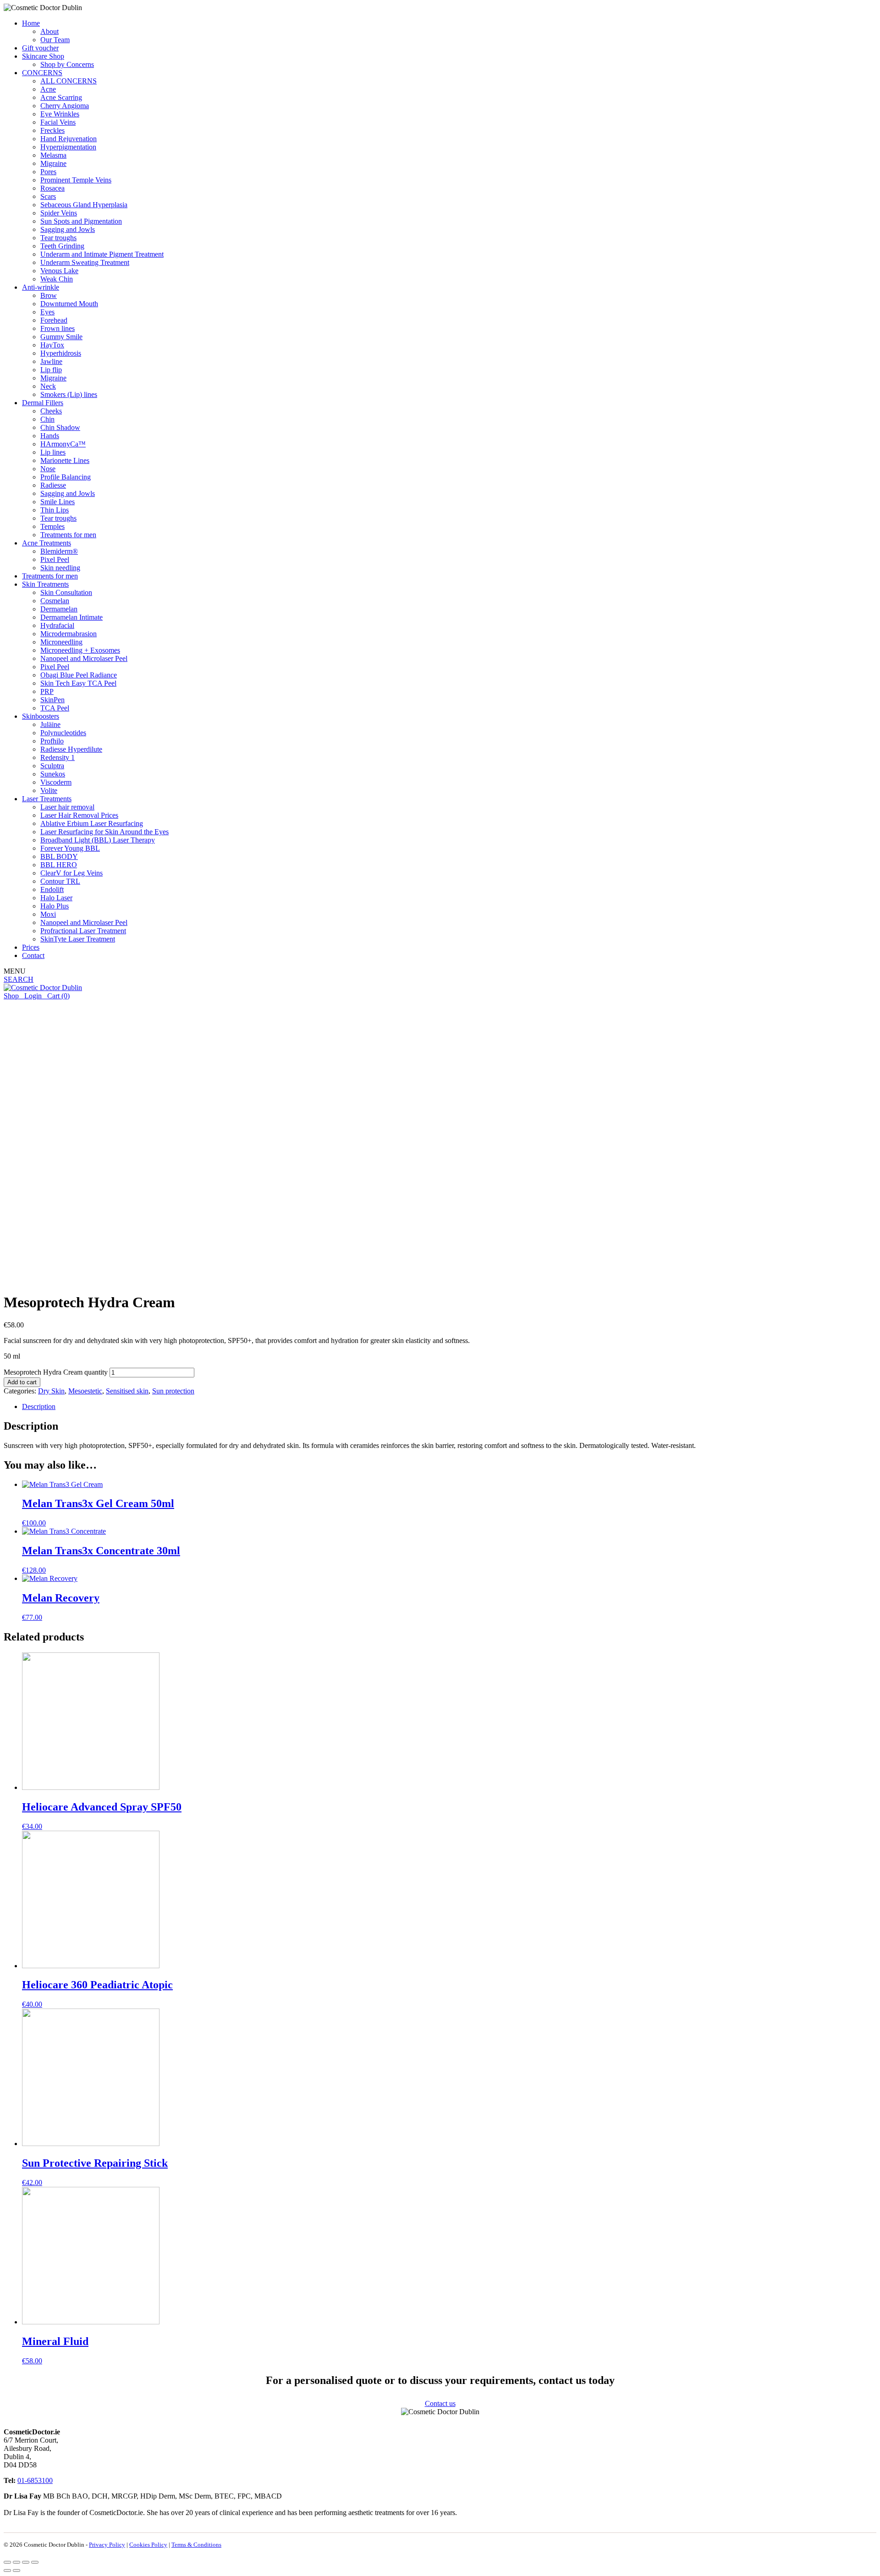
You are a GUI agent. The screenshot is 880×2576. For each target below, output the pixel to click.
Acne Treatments (47, 543)
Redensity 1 (58, 757)
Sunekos (53, 774)
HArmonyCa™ (63, 444)
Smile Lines (58, 502)
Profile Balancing (66, 477)
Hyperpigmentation (68, 147)
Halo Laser (56, 898)
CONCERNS (42, 73)
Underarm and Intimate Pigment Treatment (102, 254)
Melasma (53, 155)
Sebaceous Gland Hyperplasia (84, 205)
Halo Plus (55, 906)
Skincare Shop (43, 56)
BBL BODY (59, 856)
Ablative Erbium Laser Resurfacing (92, 823)
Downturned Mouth (69, 304)
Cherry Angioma (65, 106)
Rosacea (52, 188)
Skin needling (60, 568)
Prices (31, 947)
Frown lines (58, 328)
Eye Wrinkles (60, 114)
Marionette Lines (65, 460)
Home (31, 23)
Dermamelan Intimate (71, 617)
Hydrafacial (57, 625)
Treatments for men (68, 535)
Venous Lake (59, 271)
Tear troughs (58, 238)
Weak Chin (57, 279)
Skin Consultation (66, 592)
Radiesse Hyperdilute (71, 749)
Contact (33, 955)
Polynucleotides (63, 733)
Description (39, 1406)
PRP (47, 691)
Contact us (440, 2403)
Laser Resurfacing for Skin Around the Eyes (104, 832)
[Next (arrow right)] (16, 2570)
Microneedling (61, 642)
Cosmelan (55, 601)
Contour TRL (60, 881)
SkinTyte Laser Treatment (78, 939)
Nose (48, 469)
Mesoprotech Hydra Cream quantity (56, 1372)
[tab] (449, 1407)
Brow (49, 295)
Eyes (47, 312)
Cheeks (51, 411)
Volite (49, 790)
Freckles (52, 130)
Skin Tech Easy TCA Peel (78, 683)
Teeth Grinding (62, 246)
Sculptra (52, 766)
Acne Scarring (61, 97)
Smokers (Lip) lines (69, 394)
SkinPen (52, 700)
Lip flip (51, 370)
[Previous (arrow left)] (7, 2570)
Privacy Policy (107, 2545)
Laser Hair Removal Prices (79, 815)
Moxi (48, 914)
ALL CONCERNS (69, 81)
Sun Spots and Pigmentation (81, 221)
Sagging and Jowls (68, 229)
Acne (48, 89)
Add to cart (22, 1382)
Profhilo (52, 741)
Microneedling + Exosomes (80, 650)
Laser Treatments (47, 799)
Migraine (53, 163)
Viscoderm (56, 782)
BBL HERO (59, 865)
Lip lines (53, 452)
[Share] (16, 2562)
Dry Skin (51, 1391)
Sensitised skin (127, 1391)
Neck (48, 386)
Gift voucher (40, 48)
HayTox (52, 345)
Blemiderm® (59, 551)
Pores (48, 172)
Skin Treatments (45, 584)
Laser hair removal (67, 807)
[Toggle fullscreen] (26, 2562)
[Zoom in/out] (35, 2562)
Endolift (52, 889)
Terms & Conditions (196, 2545)
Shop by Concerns (67, 64)
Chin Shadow (60, 427)
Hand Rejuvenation (69, 139)
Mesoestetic (85, 1391)
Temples (52, 526)
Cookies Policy (148, 2545)
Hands (50, 436)
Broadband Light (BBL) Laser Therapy (98, 840)
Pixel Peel (55, 559)
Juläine (50, 724)
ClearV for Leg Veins (71, 873)
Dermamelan (59, 609)
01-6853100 (35, 2480)
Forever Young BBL (70, 848)
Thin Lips (55, 510)
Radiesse (53, 485)
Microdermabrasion (69, 634)
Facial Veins (58, 122)
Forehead (54, 320)
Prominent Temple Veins (76, 180)
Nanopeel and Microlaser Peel (84, 658)
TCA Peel (55, 708)
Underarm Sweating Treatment (85, 262)
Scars (48, 196)
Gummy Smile (61, 337)
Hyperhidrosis (61, 353)
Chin (47, 419)
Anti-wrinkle (41, 287)
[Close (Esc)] (7, 2562)
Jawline (51, 361)
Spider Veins (59, 213)
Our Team (55, 40)
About (49, 31)
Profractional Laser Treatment (83, 931)
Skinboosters (41, 716)
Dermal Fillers (43, 403)
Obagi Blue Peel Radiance (79, 675)
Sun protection (173, 1391)
